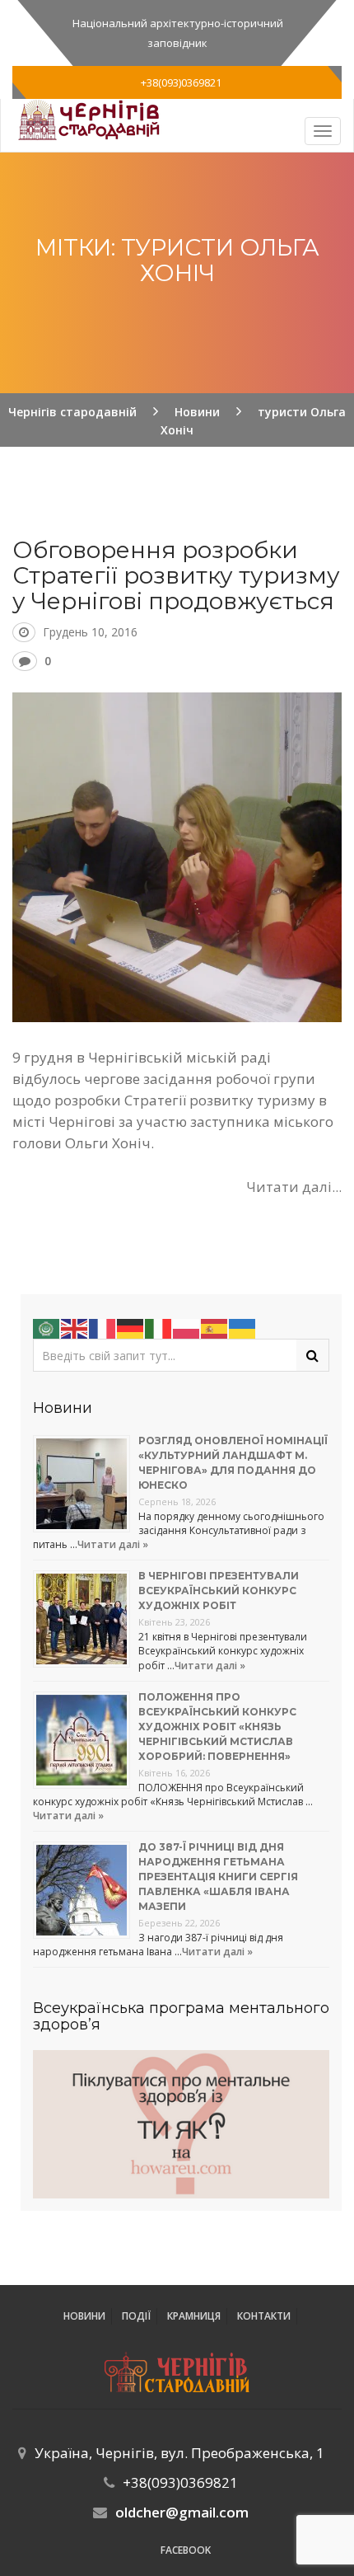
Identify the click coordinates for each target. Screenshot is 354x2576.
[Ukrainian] (243, 1328)
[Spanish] (215, 1328)
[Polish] (187, 1328)
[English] (75, 1328)
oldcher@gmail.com (182, 2512)
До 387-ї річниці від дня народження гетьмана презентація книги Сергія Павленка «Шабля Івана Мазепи (218, 1877)
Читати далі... (294, 1187)
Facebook (186, 2550)
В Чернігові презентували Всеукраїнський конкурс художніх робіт (219, 1591)
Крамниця (194, 2316)
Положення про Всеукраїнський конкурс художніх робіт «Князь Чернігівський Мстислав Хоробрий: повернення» (217, 1727)
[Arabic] (47, 1328)
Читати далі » (113, 1544)
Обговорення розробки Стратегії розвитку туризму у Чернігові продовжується (176, 575)
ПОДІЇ (136, 2316)
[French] (103, 1328)
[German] (131, 1328)
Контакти (264, 2316)
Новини (84, 2316)
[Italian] (159, 1328)
